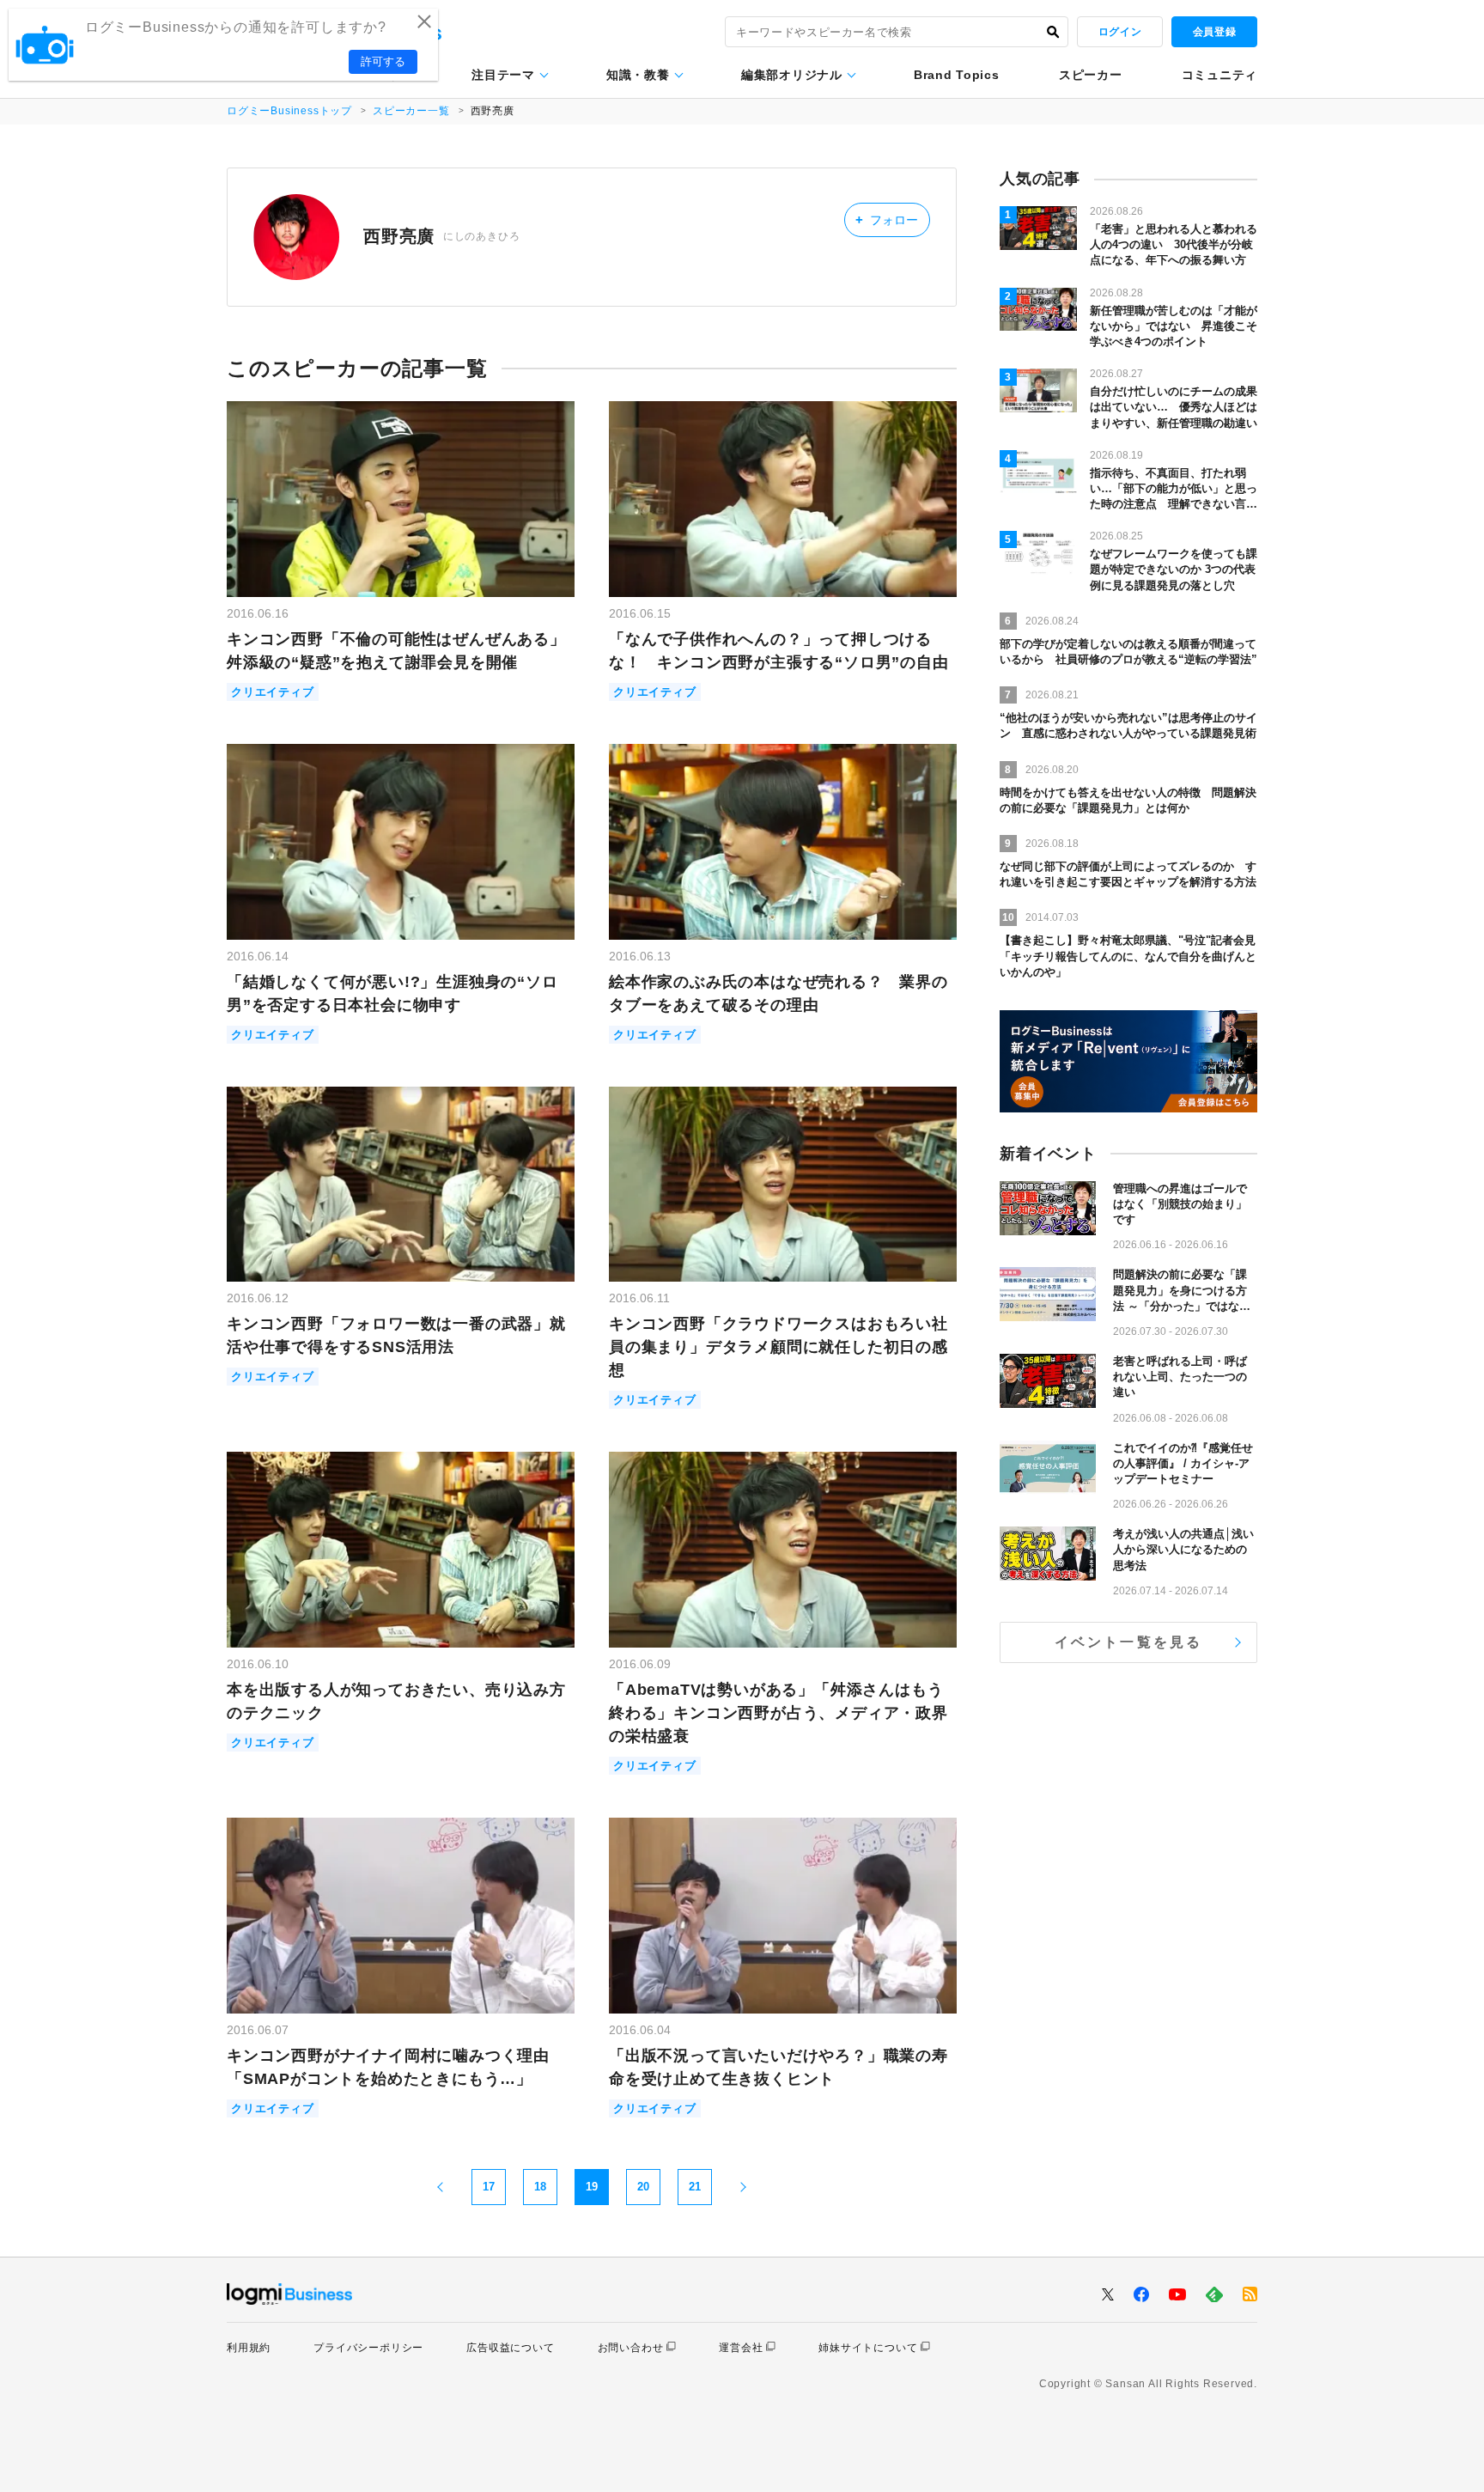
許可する (383, 61)
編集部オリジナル (792, 75)
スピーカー (1091, 75)
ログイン (1120, 32)
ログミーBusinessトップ (289, 111)
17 (489, 2187)
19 (592, 2187)
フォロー (887, 219)
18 (540, 2187)
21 (695, 2187)
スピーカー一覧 (411, 111)
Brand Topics (956, 75)
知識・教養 (638, 75)
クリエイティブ (273, 692)
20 (643, 2187)
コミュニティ (1219, 75)
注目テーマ (503, 75)
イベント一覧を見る (1129, 1642)
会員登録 (1214, 32)
